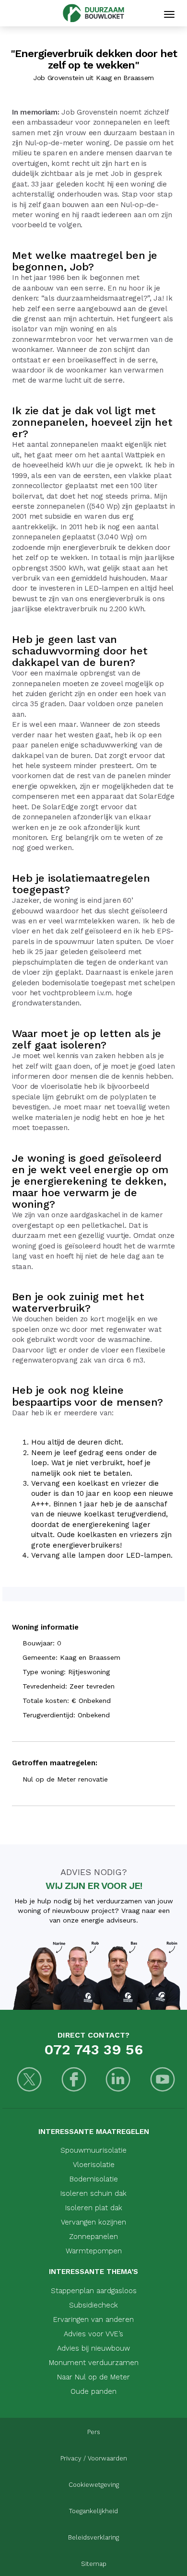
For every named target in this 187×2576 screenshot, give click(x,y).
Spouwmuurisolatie (93, 2150)
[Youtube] (163, 2081)
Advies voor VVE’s (93, 2334)
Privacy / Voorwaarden (94, 2458)
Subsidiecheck (93, 2305)
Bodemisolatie (94, 2179)
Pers (94, 2432)
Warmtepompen (94, 2251)
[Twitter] (29, 2081)
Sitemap (94, 2564)
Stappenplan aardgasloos (94, 2291)
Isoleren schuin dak (93, 2193)
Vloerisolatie (94, 2165)
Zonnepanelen (93, 2237)
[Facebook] (74, 2081)
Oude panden (93, 2391)
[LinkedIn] (118, 2081)
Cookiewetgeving (94, 2485)
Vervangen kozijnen (93, 2222)
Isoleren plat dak (94, 2208)
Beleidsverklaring (93, 2537)
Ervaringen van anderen (93, 2320)
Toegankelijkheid (93, 2511)
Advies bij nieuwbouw (93, 2348)
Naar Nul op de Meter (93, 2377)
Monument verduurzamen (94, 2363)
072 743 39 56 (93, 2049)
